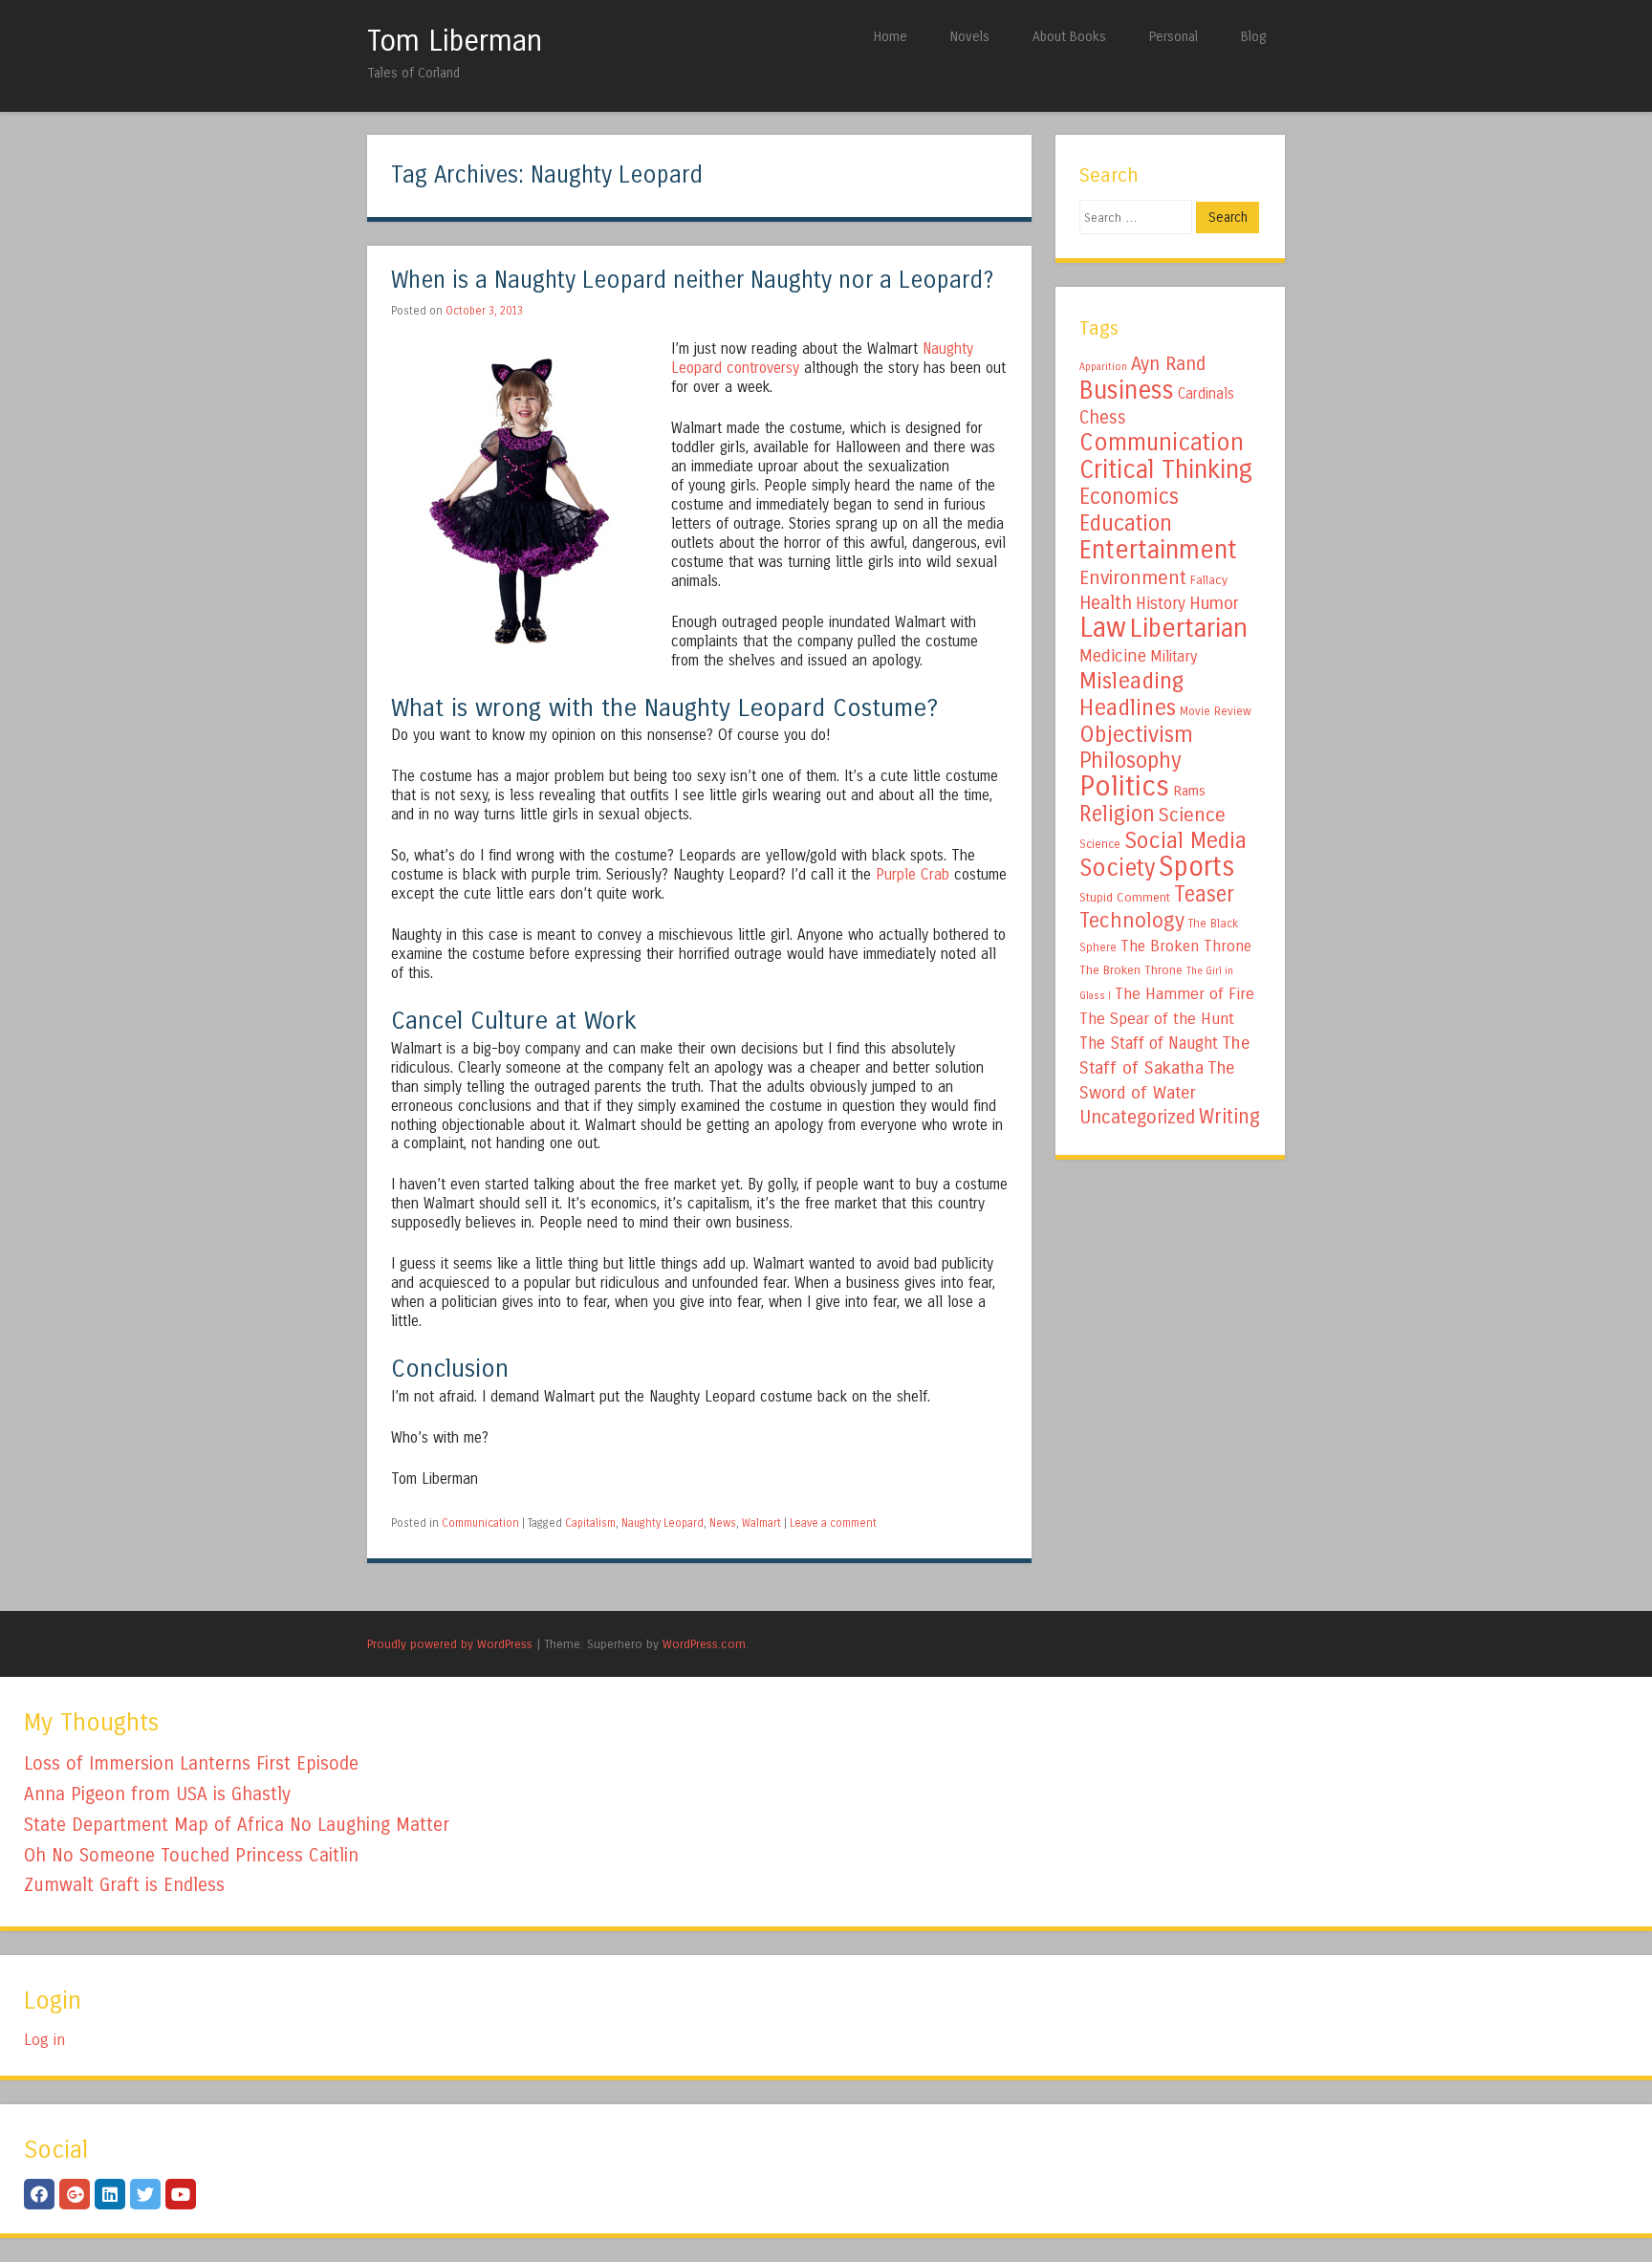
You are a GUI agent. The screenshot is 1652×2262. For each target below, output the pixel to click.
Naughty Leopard (663, 1523)
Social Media (1185, 840)
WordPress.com (704, 1644)
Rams (1189, 791)
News (723, 1523)
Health (1106, 603)
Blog (1253, 37)
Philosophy (1130, 761)
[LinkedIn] (110, 2194)
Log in (44, 2040)
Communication (480, 1523)
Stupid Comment (1125, 898)
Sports (1196, 867)
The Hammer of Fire (1185, 994)
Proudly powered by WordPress (450, 1644)
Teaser (1204, 894)
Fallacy (1209, 580)
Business (1127, 390)
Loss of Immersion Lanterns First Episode (191, 1763)
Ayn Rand (1168, 364)
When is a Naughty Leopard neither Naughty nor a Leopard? (692, 281)
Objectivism (1136, 734)
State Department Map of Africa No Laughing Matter (237, 1825)
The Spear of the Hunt (1157, 1019)
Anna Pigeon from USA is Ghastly (157, 1794)
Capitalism (590, 1523)
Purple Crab (913, 875)
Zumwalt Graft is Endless (124, 1885)
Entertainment (1158, 550)
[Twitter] (145, 2194)
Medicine (1113, 656)
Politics (1124, 786)
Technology (1132, 921)
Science (1192, 815)
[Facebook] (39, 2194)
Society (1117, 868)
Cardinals (1206, 394)
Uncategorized (1137, 1117)
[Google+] (75, 2194)
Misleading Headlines (1131, 694)
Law (1103, 628)
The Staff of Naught (1149, 1044)
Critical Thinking (1166, 469)
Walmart (761, 1523)
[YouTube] (181, 2194)
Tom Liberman (455, 41)
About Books (1069, 37)
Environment (1133, 577)
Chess (1103, 418)
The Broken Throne (1186, 946)
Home (891, 37)
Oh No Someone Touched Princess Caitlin (191, 1855)
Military (1174, 656)
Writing (1229, 1117)
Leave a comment (833, 1523)
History (1161, 604)
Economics (1129, 497)
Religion (1117, 814)
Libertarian (1189, 628)
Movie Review (1216, 711)
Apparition (1103, 367)
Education (1126, 523)
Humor (1214, 603)
